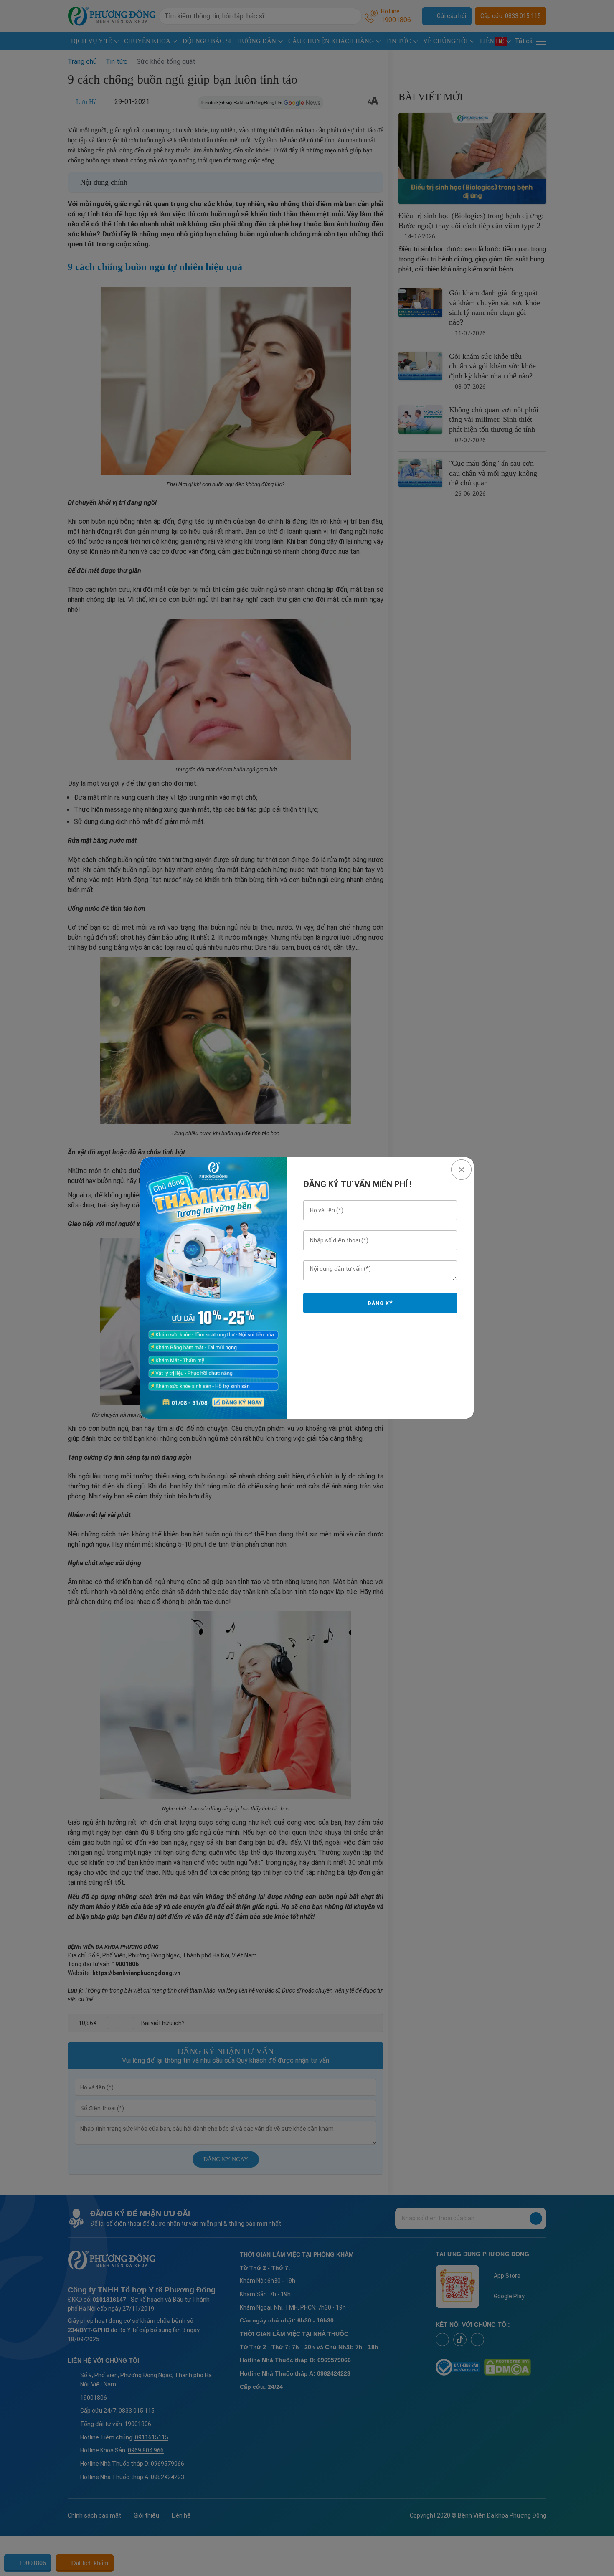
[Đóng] (461, 1170)
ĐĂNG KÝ (380, 1303)
